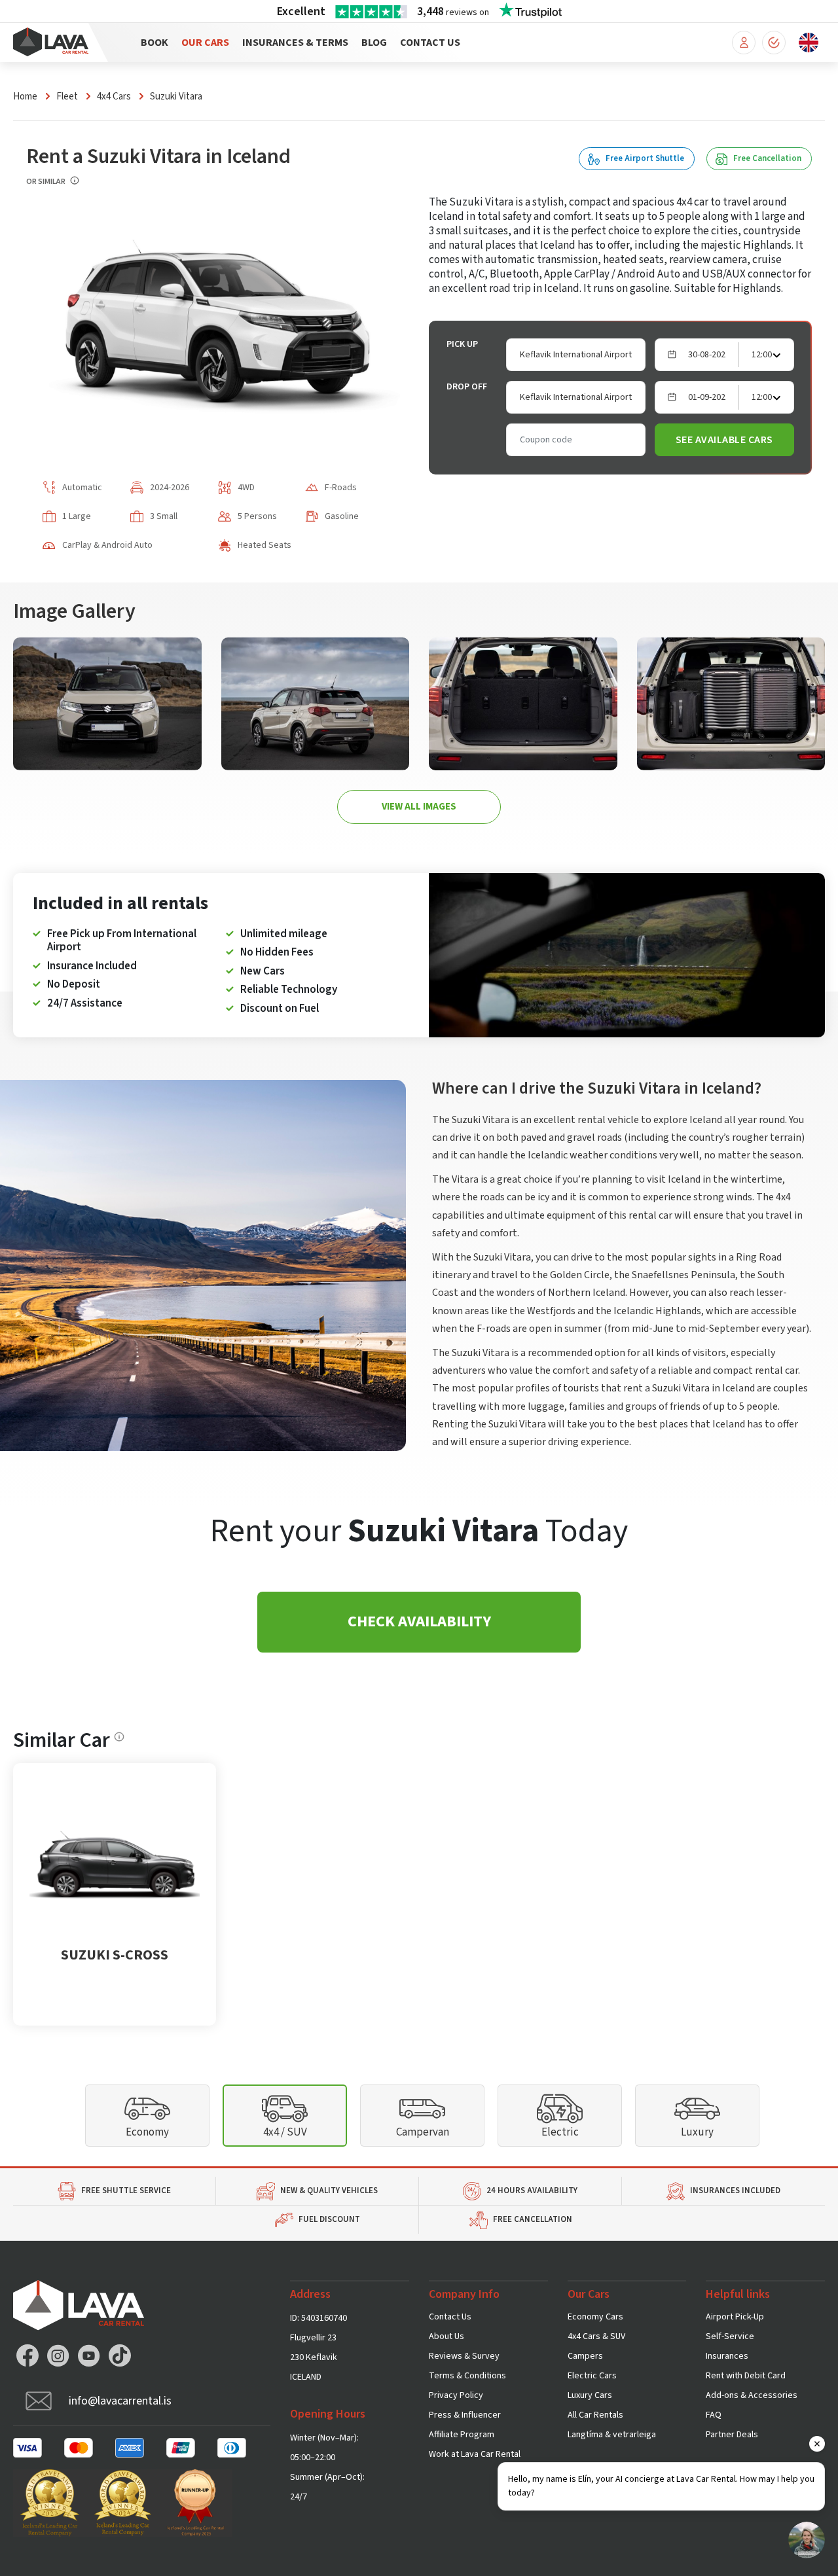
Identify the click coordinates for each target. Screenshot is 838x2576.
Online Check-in (774, 43)
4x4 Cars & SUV (596, 2336)
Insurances (727, 2356)
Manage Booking (744, 43)
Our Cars (205, 43)
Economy (147, 2132)
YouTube (89, 2355)
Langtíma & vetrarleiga (612, 2435)
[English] (809, 42)
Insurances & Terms (295, 43)
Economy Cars (595, 2317)
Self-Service (730, 2336)
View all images (419, 807)
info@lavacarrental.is (120, 2401)
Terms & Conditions (467, 2376)
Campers (585, 2356)
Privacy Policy (456, 2395)
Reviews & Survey (464, 2356)
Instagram (58, 2355)
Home (25, 97)
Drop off (467, 387)
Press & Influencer (465, 2415)
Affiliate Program (462, 2435)
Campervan (423, 2132)
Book (155, 43)
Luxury (697, 2132)
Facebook (27, 2355)
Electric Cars (592, 2376)
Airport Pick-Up (735, 2317)
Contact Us (430, 43)
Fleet (67, 97)
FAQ (714, 2415)
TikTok (120, 2355)
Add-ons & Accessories (752, 2395)
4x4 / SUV (285, 2132)
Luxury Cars (590, 2395)
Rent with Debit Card (746, 2376)
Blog (374, 43)
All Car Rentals (595, 2415)
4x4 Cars (114, 97)
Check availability (419, 1621)
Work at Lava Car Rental (475, 2454)
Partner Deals (732, 2435)
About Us (446, 2336)
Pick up (462, 344)
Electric (560, 2132)
